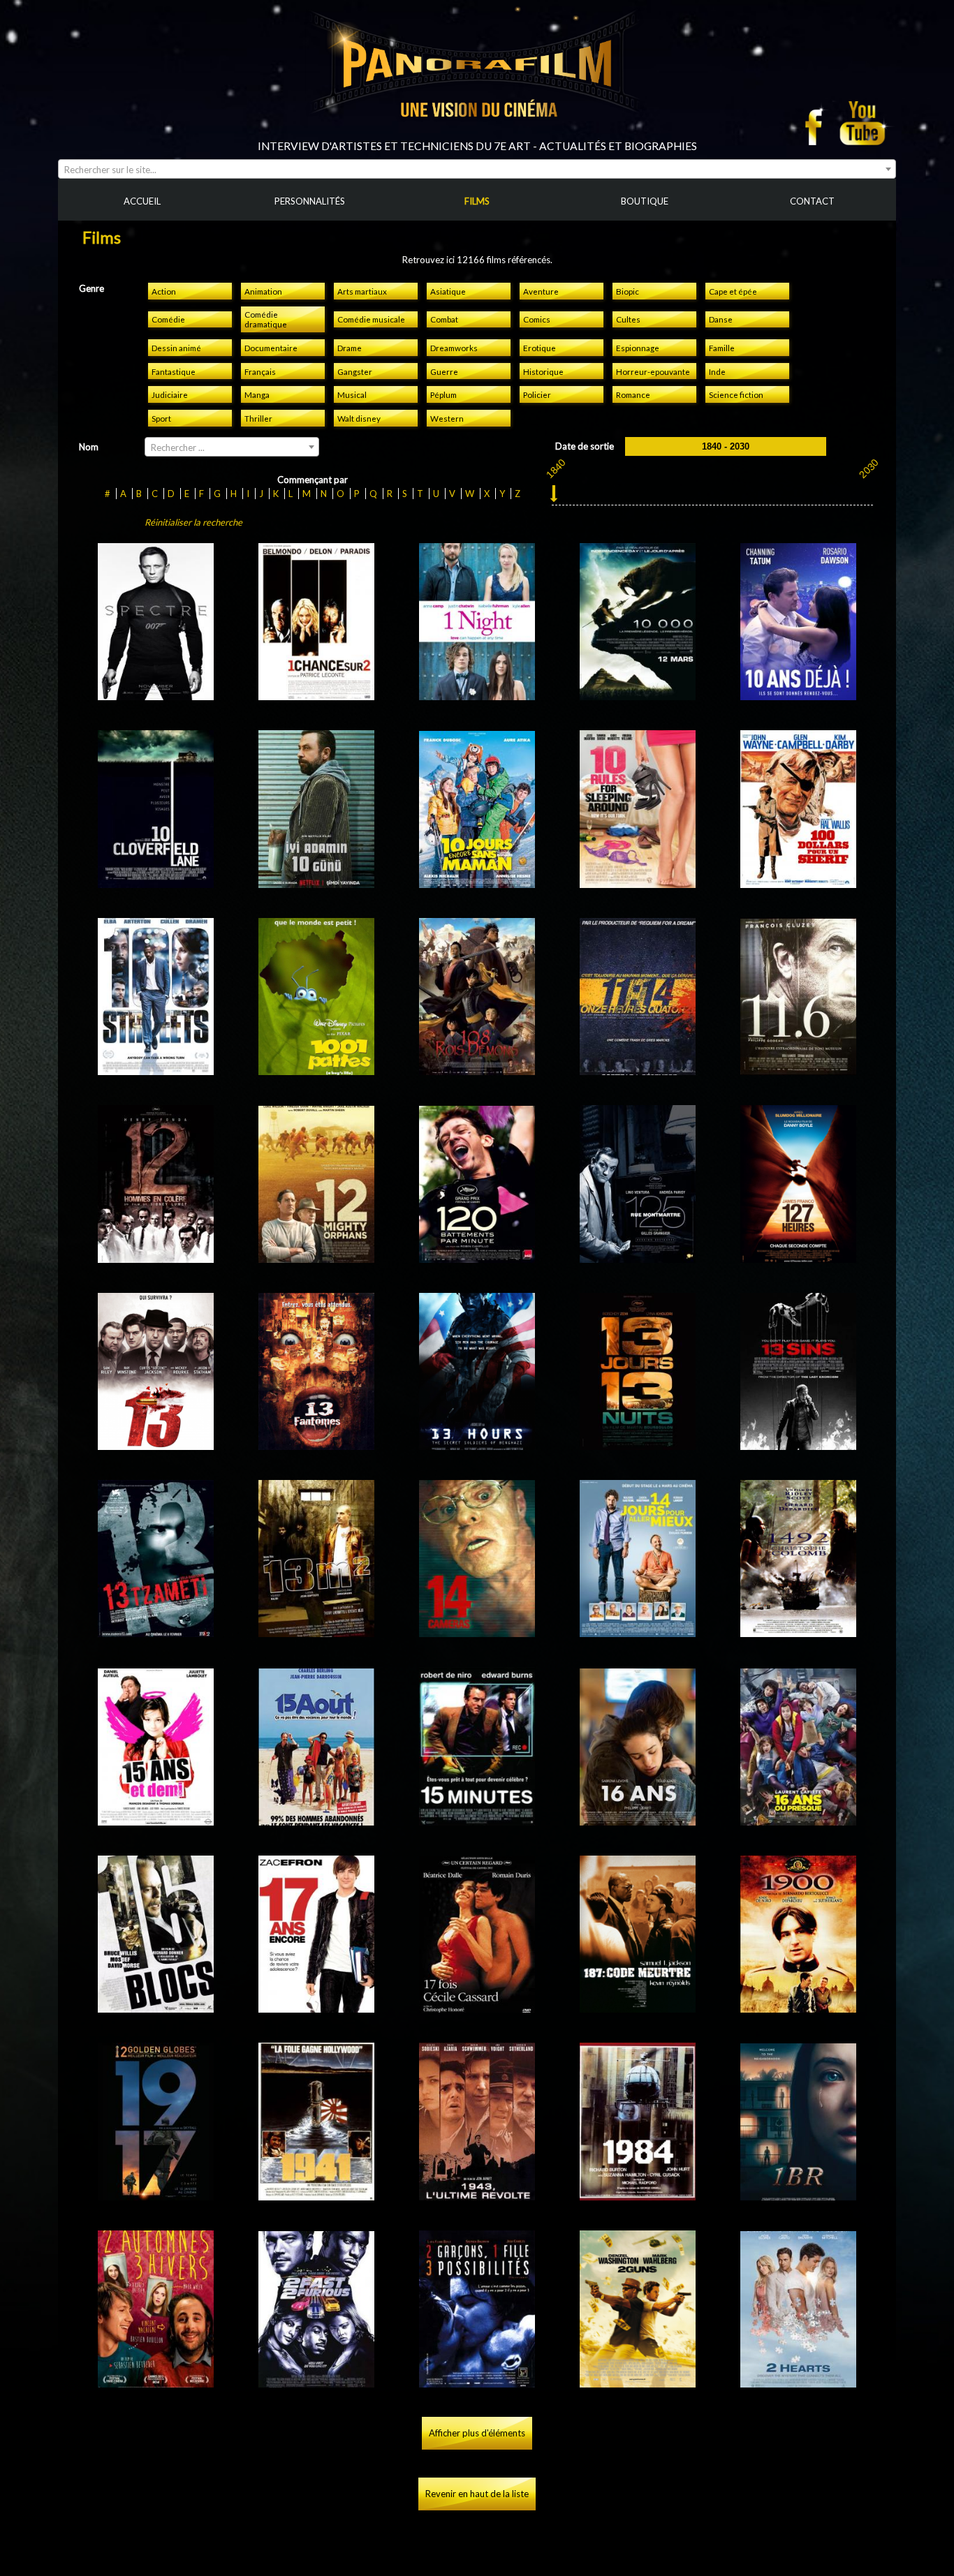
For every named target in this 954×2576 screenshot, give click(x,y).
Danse (721, 319)
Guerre (444, 371)
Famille (722, 348)
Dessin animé (176, 348)
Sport (161, 418)
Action (164, 291)
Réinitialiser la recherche (193, 522)
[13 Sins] (799, 1444)
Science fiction (736, 394)
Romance (633, 394)
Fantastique (174, 371)
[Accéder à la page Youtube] (864, 123)
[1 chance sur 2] (317, 695)
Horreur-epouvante (653, 371)
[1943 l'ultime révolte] (477, 2195)
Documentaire (271, 348)
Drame (350, 348)
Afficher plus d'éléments (477, 2433)
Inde (717, 371)
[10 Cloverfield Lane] (156, 882)
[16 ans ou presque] (799, 1820)
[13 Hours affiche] (477, 1444)
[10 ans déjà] (799, 695)
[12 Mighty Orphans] (317, 1257)
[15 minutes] (477, 1820)
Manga (257, 394)
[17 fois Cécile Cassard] (477, 2007)
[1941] (317, 2195)
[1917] (156, 2195)
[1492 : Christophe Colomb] (799, 1631)
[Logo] (477, 134)
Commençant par (313, 480)
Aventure (541, 291)
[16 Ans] (638, 1820)
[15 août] (317, 1820)
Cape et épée (733, 291)
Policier (537, 394)
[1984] (638, 2195)
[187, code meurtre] (638, 2007)
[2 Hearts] (799, 2382)
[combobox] (477, 169)
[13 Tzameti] (156, 1631)
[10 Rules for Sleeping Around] (638, 882)
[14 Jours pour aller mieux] (638, 1631)
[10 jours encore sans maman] (477, 882)
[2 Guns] (638, 2382)
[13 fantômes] (317, 1444)
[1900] (799, 2007)
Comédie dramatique (266, 319)
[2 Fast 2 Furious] (317, 2382)
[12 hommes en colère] (156, 1257)
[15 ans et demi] (156, 1820)
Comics (537, 319)
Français (260, 371)
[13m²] (317, 1631)
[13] (156, 1444)
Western (447, 418)
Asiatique (448, 291)
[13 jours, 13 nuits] (638, 1444)
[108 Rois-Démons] (477, 1069)
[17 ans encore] (317, 2007)
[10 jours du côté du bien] (317, 882)
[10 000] (638, 695)
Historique (543, 371)
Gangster (355, 371)
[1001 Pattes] (317, 1069)
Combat (444, 319)
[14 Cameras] (477, 1631)
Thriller (258, 418)
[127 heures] (799, 1257)
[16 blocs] (156, 2007)
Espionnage (638, 348)
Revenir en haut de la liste (477, 2494)
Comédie (168, 319)
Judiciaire (170, 394)
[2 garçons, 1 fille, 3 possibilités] (477, 2382)
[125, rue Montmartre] (638, 1257)
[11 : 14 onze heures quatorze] (638, 1069)
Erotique (540, 348)
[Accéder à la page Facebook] (818, 123)
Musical (352, 394)
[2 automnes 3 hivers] (156, 2382)
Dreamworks (454, 348)
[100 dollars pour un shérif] (799, 882)
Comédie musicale (371, 319)
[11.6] (799, 1069)
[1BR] (799, 2195)
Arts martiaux (362, 291)
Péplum (443, 394)
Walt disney (359, 418)
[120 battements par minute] (477, 1257)
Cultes (628, 319)
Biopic (628, 291)
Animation (263, 291)
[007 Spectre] (156, 695)
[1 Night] (477, 695)
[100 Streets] (156, 1069)
